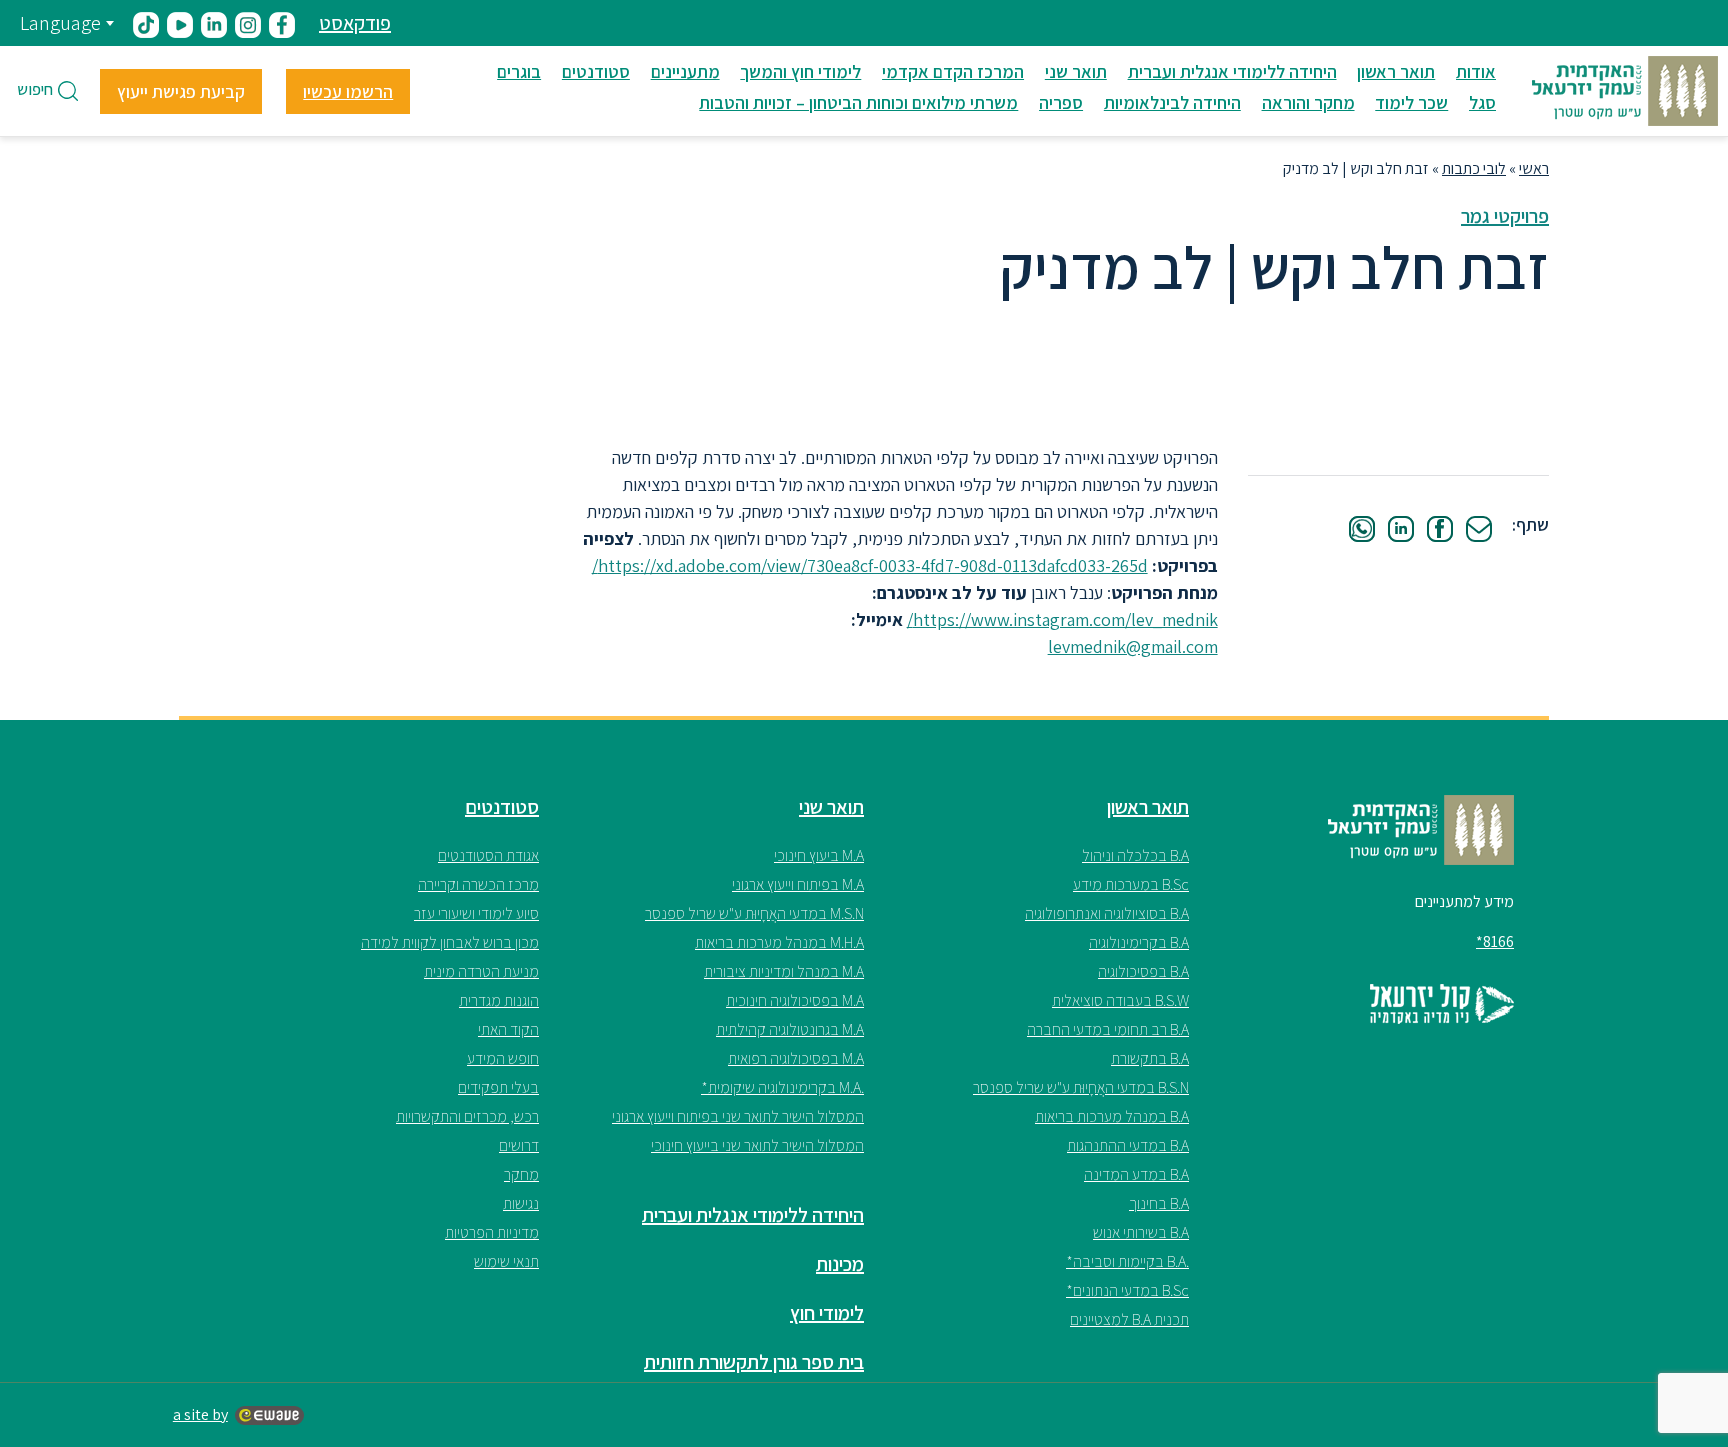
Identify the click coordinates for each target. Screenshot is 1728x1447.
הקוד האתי (508, 1029)
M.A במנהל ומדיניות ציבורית (784, 971)
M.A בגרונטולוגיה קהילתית (790, 1029)
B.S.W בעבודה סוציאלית (1120, 1000)
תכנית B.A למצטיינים (1129, 1319)
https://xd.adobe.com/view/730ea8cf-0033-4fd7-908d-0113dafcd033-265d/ (870, 565)
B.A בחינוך (1159, 1203)
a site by (200, 1414)
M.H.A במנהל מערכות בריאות (779, 942)
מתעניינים (685, 71)
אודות (1476, 71)
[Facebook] (1440, 529)
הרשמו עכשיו (348, 91)
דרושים (519, 1145)
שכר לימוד (1411, 102)
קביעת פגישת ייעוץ (181, 91)
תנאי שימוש (506, 1261)
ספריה (1061, 102)
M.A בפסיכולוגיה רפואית (796, 1058)
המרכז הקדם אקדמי (953, 71)
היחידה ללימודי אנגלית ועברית (1232, 71)
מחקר (521, 1174)
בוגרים (519, 71)
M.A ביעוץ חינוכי (819, 855)
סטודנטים (596, 71)
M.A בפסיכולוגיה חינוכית (795, 1000)
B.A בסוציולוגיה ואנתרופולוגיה (1107, 913)
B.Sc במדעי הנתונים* (1127, 1290)
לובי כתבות (1474, 168)
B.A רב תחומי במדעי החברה (1108, 1029)
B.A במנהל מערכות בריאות (1112, 1116)
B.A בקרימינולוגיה (1139, 942)
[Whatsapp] (1362, 529)
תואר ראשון (1396, 71)
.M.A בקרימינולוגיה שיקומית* (782, 1087)
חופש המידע (503, 1058)
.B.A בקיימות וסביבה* (1127, 1261)
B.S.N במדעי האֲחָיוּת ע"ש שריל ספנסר (1081, 1087)
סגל (1482, 102)
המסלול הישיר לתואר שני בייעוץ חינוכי (757, 1145)
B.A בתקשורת (1150, 1058)
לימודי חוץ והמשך (800, 71)
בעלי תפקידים (498, 1087)
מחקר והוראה (1308, 102)
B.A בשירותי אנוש (1141, 1232)
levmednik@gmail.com (1133, 646)
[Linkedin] (1401, 529)
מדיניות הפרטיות (492, 1232)
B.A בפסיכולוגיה (1143, 971)
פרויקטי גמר (1505, 216)
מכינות (840, 1264)
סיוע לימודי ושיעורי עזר (476, 913)
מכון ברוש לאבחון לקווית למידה (450, 942)
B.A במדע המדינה (1136, 1174)
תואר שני (1076, 71)
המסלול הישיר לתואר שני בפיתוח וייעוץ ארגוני (738, 1116)
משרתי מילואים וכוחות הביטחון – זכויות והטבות (858, 102)
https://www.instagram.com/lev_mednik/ (1062, 619)
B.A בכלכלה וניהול (1135, 855)
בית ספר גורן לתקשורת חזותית (754, 1362)
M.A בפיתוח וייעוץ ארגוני (798, 884)
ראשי (1534, 168)
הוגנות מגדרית (499, 1000)
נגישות (521, 1203)
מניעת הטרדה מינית (481, 971)
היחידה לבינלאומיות (1172, 102)
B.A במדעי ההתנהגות (1128, 1145)
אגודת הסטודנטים (488, 855)
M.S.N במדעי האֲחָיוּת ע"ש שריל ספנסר (754, 913)
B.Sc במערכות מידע (1131, 884)
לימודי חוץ (827, 1313)
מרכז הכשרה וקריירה (478, 884)
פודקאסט (355, 23)
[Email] (1479, 529)
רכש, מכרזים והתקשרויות (467, 1116)
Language (60, 23)
